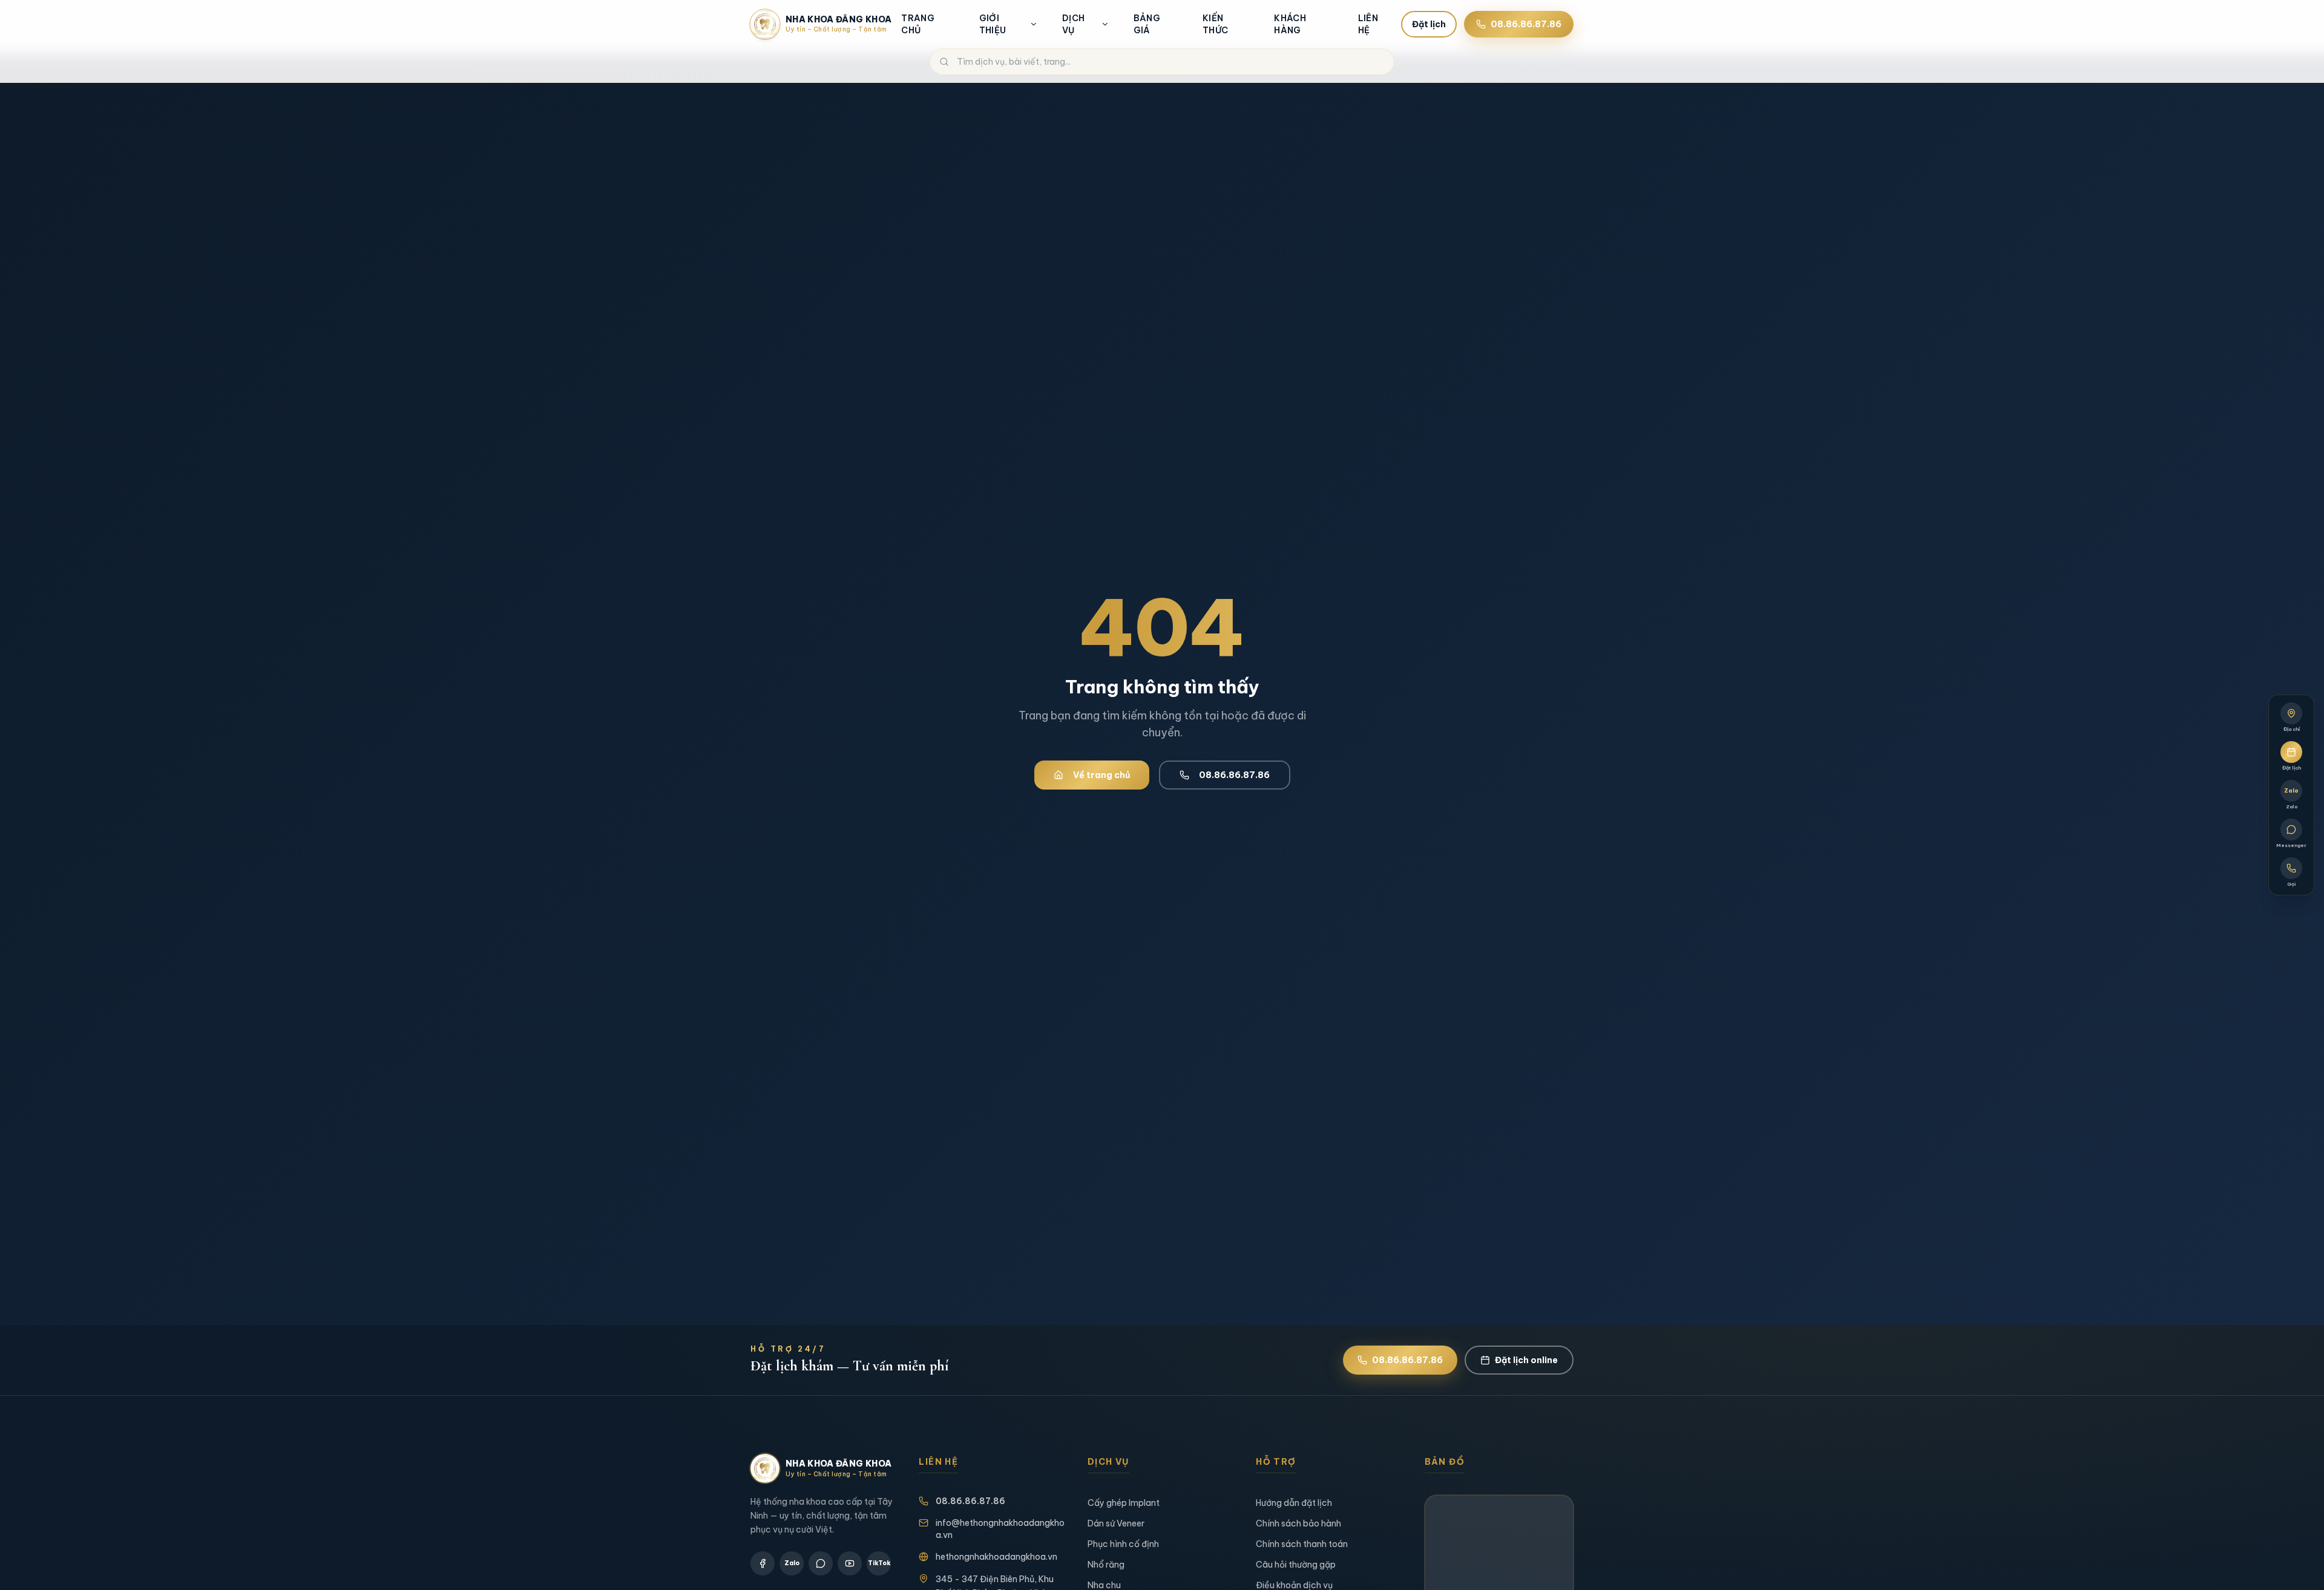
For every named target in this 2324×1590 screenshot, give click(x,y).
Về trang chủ (1101, 775)
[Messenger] (821, 1563)
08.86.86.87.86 (1526, 24)
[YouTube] (850, 1563)
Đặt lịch (1429, 24)
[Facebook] (763, 1563)
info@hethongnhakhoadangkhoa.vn (1000, 1529)
